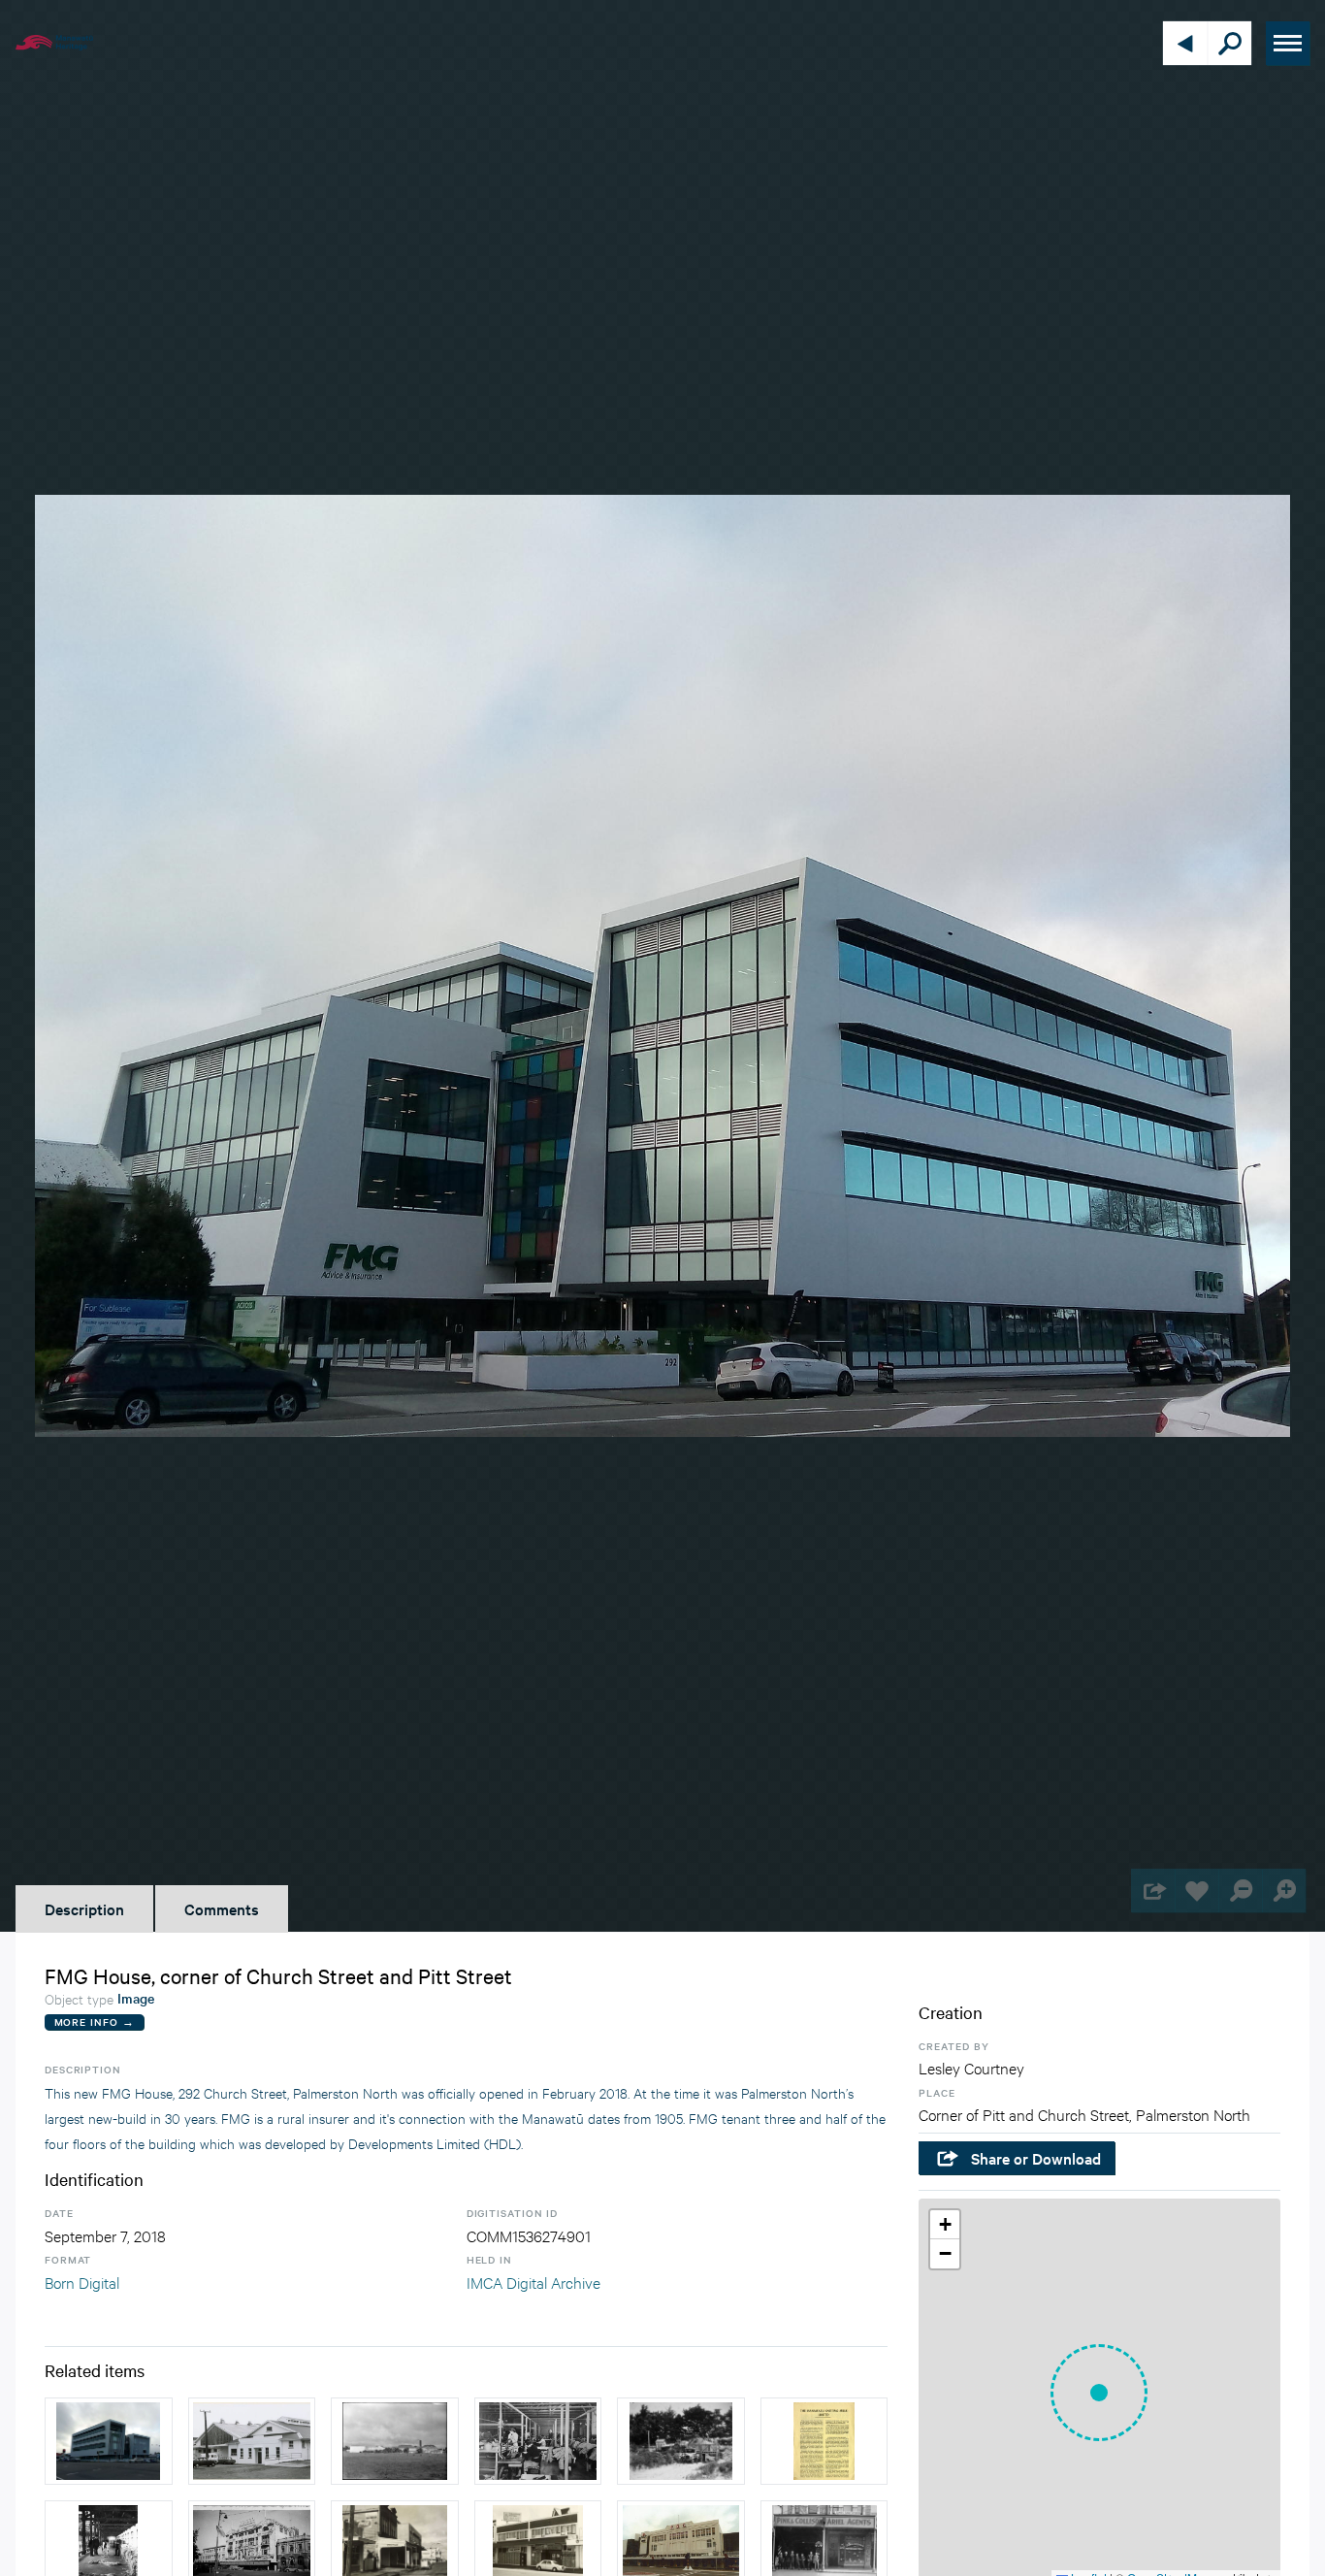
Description (84, 1908)
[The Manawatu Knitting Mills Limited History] (824, 2441)
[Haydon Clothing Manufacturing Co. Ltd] (538, 2441)
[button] (1099, 2393)
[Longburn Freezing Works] (395, 2441)
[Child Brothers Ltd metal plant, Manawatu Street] (681, 2441)
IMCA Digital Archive (533, 2282)
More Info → (95, 2022)
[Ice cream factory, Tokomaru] (252, 2441)
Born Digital (82, 2282)
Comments (222, 1908)
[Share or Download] (1153, 1891)
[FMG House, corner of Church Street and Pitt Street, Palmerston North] (109, 2441)
